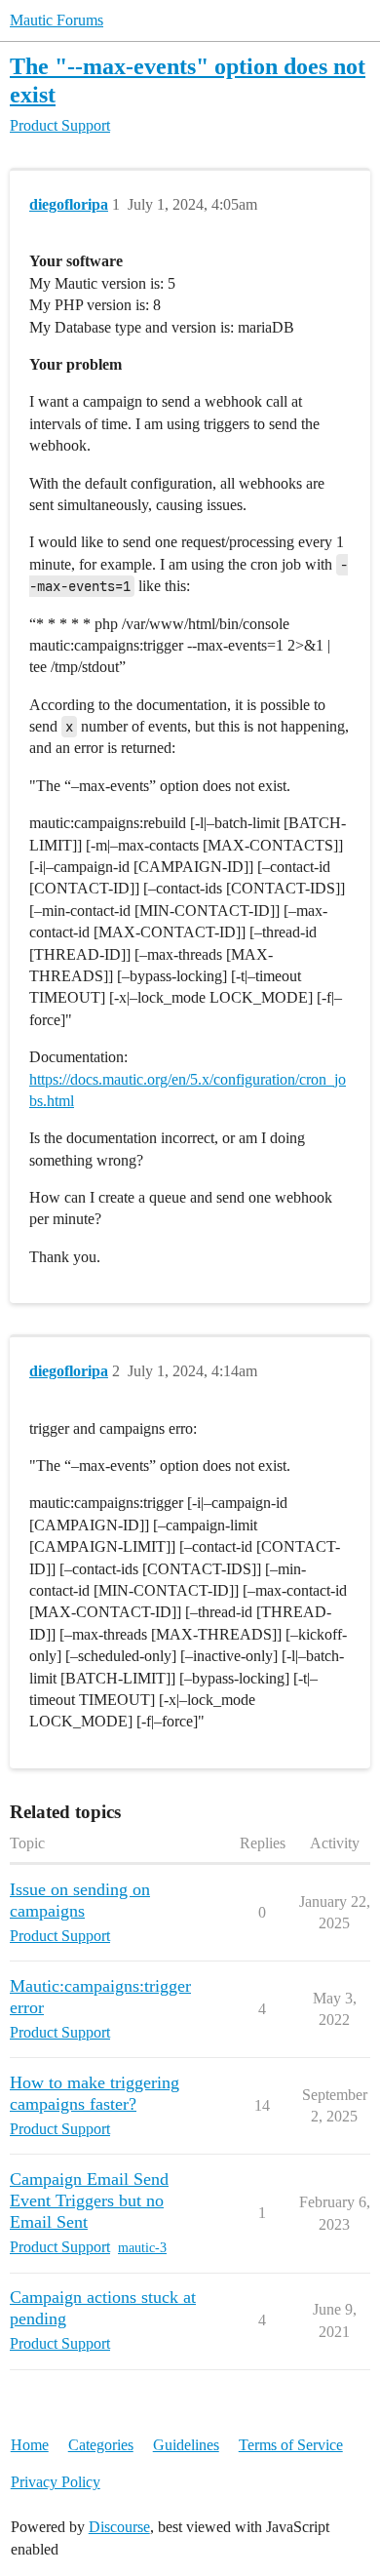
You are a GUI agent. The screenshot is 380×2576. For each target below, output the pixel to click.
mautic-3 (142, 2248)
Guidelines (186, 2445)
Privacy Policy (56, 2482)
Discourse (119, 2527)
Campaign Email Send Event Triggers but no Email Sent (89, 2200)
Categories (101, 2445)
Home (30, 2445)
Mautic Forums (57, 20)
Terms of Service (291, 2445)
